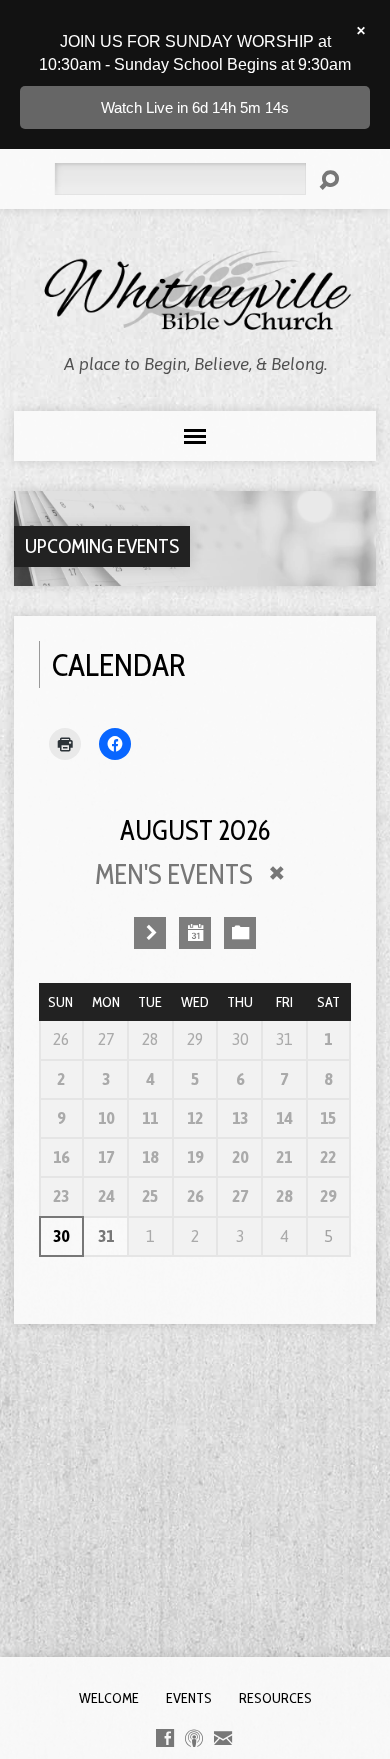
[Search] (329, 180)
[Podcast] (194, 1738)
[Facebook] (165, 1738)
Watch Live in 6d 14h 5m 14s (195, 107)
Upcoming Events (102, 546)
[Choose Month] (195, 933)
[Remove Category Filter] (277, 873)
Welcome (109, 1698)
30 (61, 1236)
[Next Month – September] (150, 933)
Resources (275, 1698)
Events (189, 1698)
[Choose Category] (240, 933)
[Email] (223, 1738)
